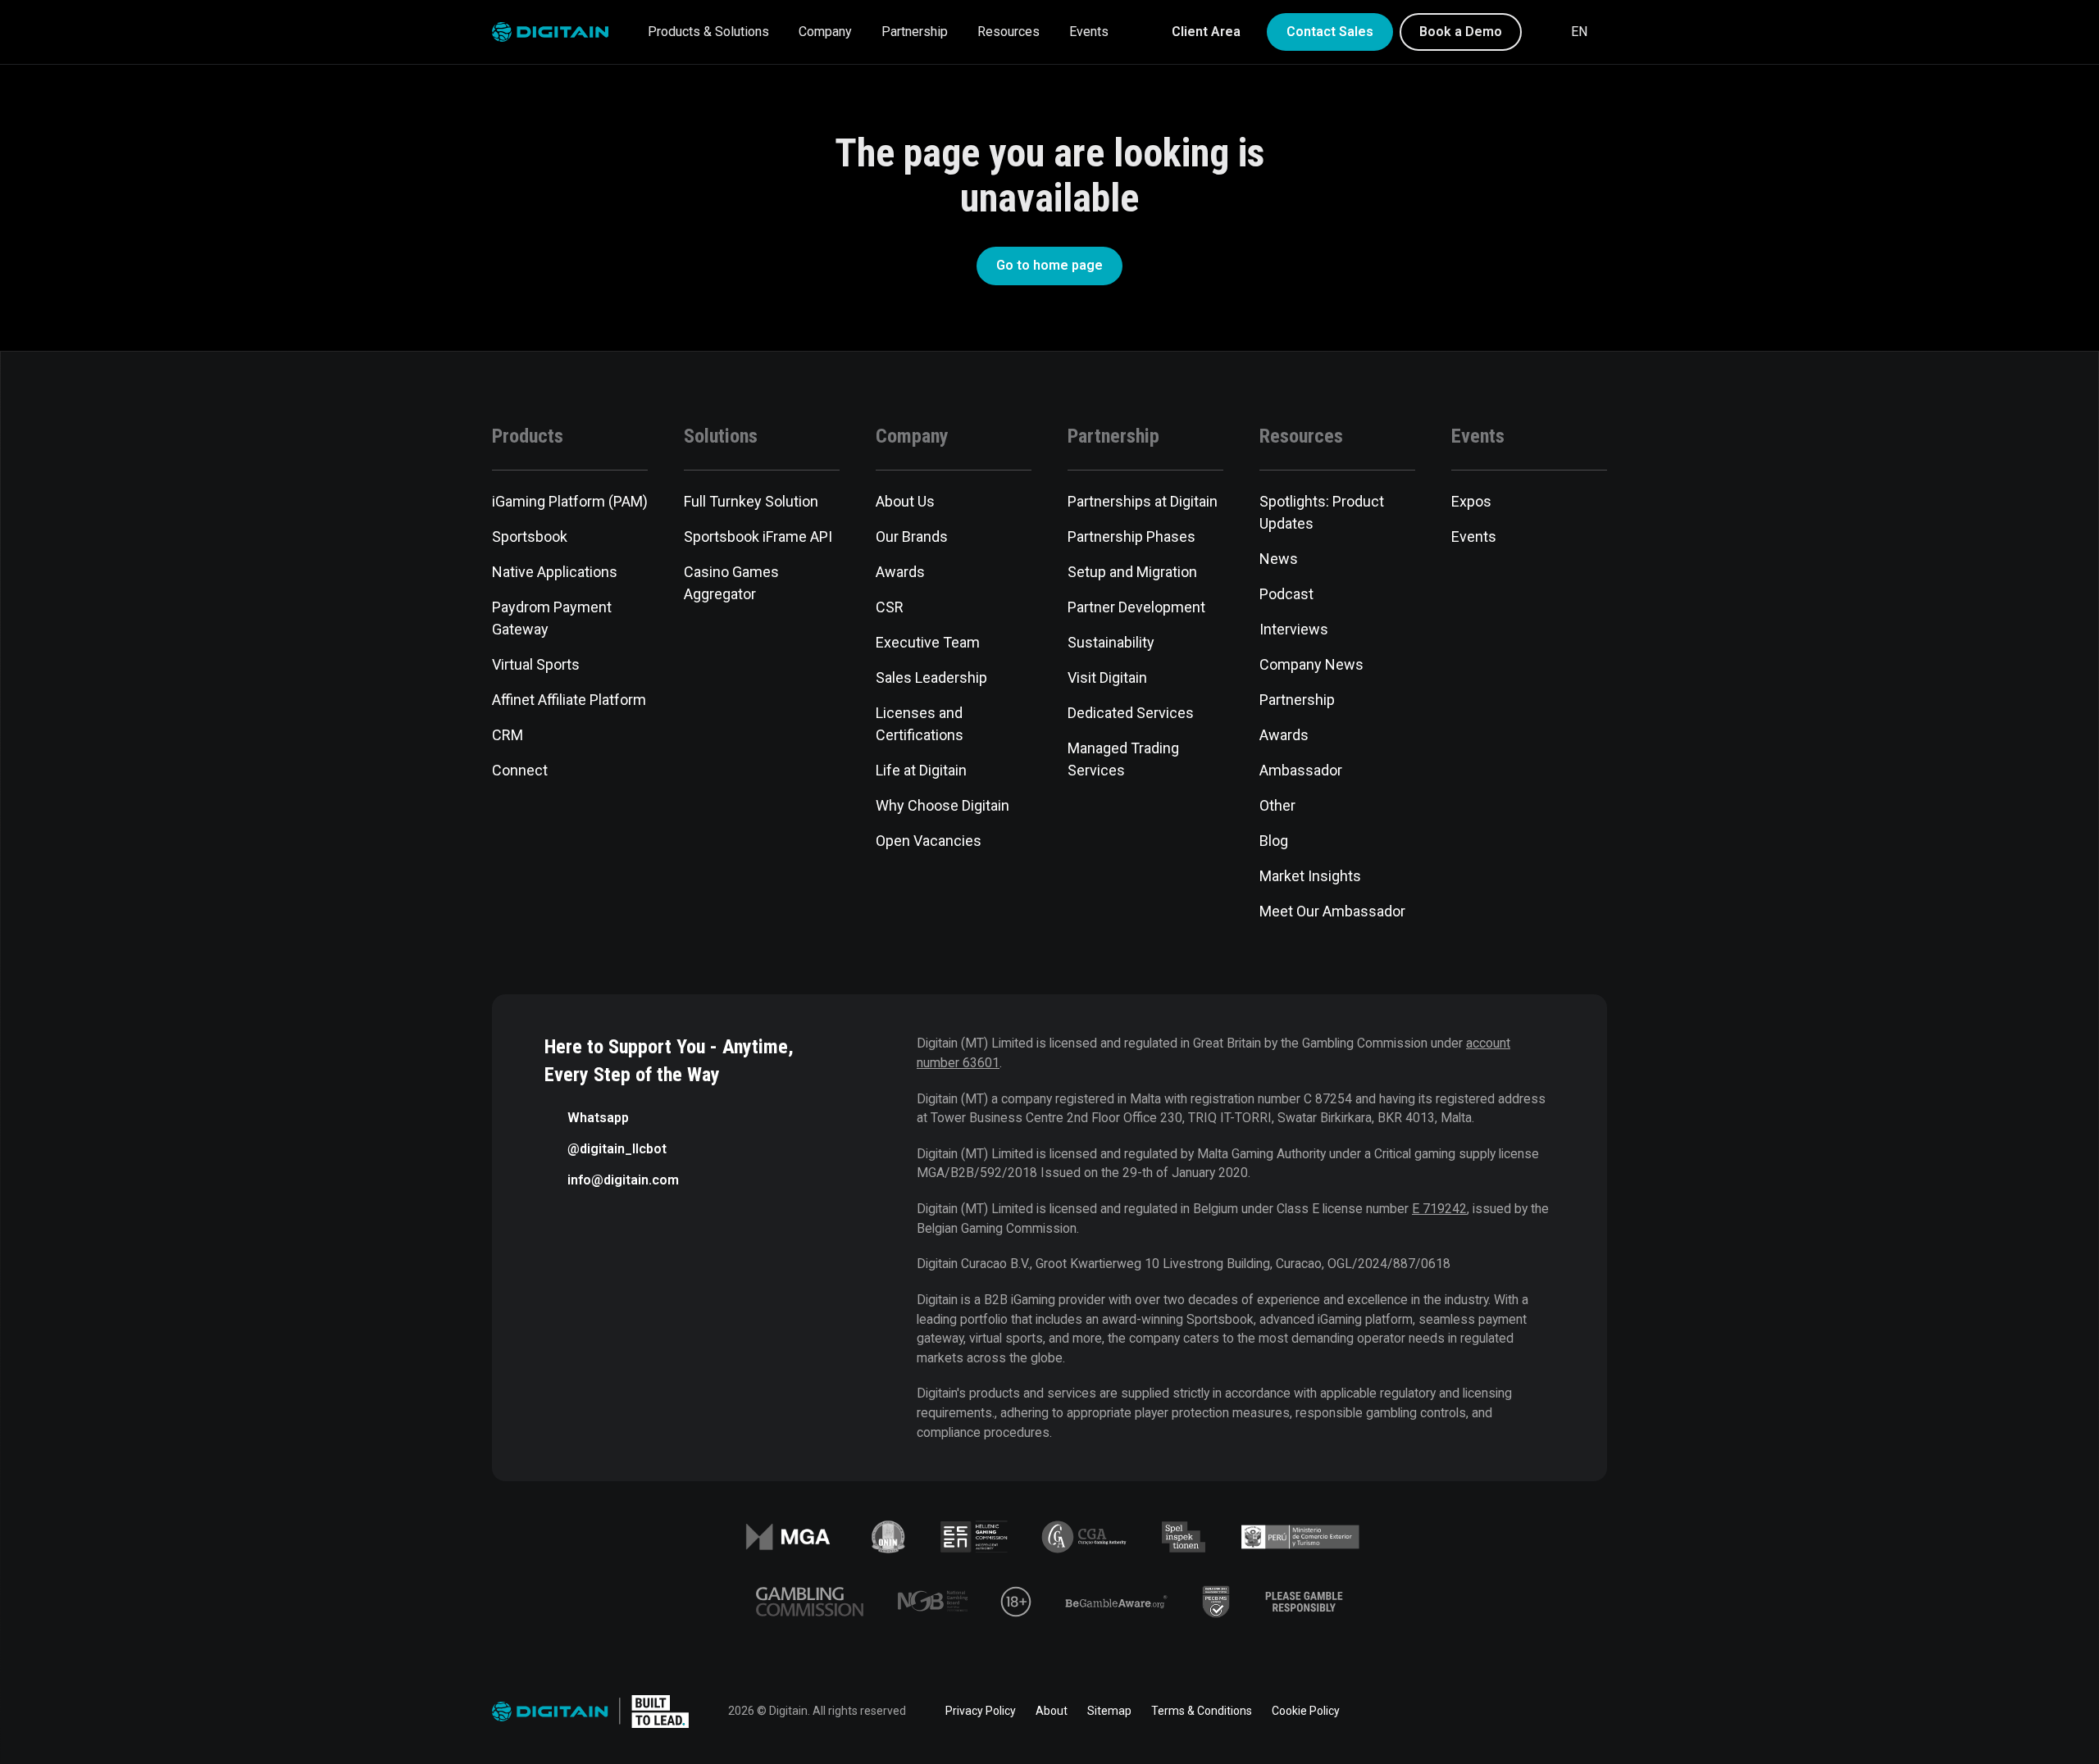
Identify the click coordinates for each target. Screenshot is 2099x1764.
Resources (1009, 32)
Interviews (1294, 629)
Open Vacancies (929, 841)
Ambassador (1301, 770)
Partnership (915, 32)
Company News (1311, 664)
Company (825, 32)
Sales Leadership (931, 677)
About (1052, 1711)
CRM (508, 735)
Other (1277, 805)
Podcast (1286, 594)
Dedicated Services (1131, 713)
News (1279, 559)
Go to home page (1049, 265)
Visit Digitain (1107, 677)
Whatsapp (598, 1118)
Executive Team (928, 642)
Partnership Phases (1131, 536)
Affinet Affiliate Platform (569, 700)
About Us (905, 501)
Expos (1471, 501)
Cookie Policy (1306, 1711)
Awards (900, 572)
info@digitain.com (623, 1180)
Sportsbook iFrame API (758, 536)
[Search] (1545, 32)
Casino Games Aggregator (731, 583)
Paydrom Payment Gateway (552, 618)
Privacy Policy (981, 1711)
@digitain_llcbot (617, 1149)
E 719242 (1439, 1209)
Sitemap (1109, 1711)
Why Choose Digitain (943, 805)
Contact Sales (1330, 32)
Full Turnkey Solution (751, 501)
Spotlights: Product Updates (1322, 512)
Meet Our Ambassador (1332, 911)
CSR (890, 607)
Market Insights (1310, 876)
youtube (1551, 1712)
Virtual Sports (536, 664)
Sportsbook (530, 536)
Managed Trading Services (1123, 759)
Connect (520, 770)
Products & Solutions (708, 32)
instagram (1597, 1712)
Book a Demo (1461, 32)
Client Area (1206, 32)
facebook (1414, 1712)
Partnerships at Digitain (1143, 501)
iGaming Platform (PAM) (570, 501)
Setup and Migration (1132, 572)
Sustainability (1111, 642)
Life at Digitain (921, 770)
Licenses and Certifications (920, 724)
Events (1089, 32)
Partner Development (1136, 607)
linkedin (1459, 1712)
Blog (1274, 841)
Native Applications (555, 572)
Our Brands (912, 536)
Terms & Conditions (1202, 1711)
